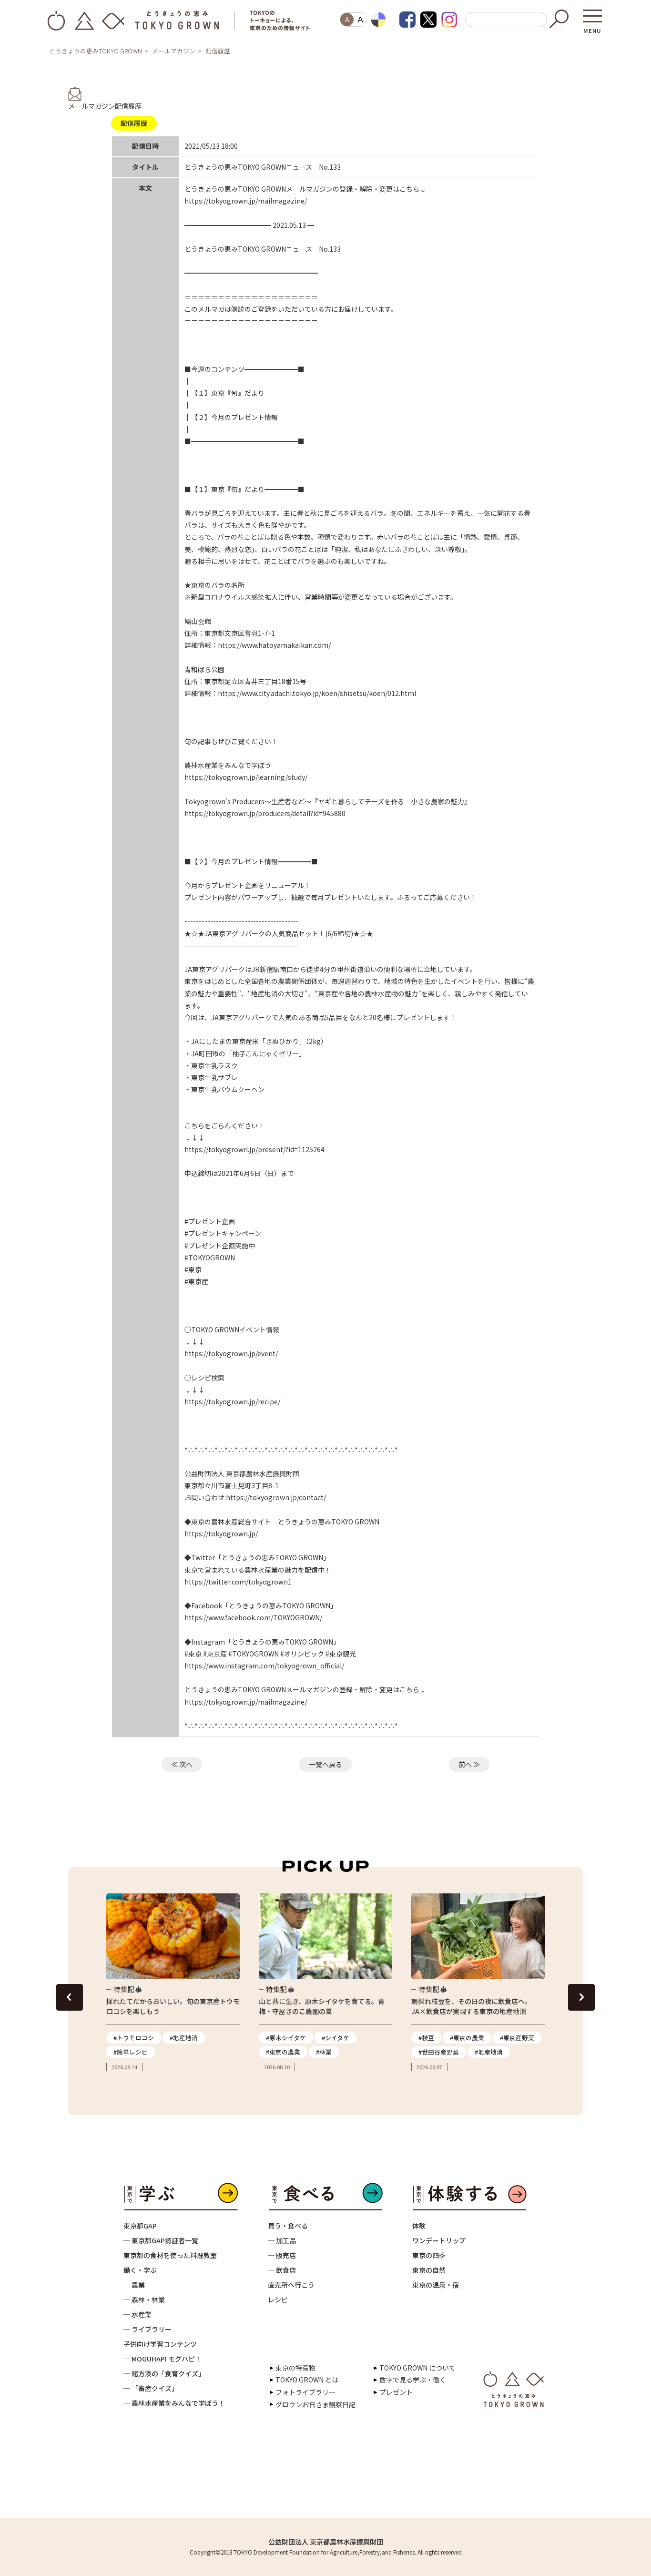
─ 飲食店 (282, 2270)
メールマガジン (174, 51)
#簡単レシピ (131, 2052)
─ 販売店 (282, 2255)
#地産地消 (184, 2038)
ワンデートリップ (439, 2240)
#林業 (324, 2052)
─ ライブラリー (147, 2329)
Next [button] (581, 1997)
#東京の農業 (283, 2052)
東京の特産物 (295, 2368)
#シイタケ (336, 2038)
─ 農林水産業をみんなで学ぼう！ (174, 2403)
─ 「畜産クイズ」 (151, 2388)
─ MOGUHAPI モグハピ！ (163, 2359)
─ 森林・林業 (144, 2300)
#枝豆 (426, 2038)
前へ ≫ (469, 1764)
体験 (419, 2226)
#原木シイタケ (286, 2038)
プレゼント (396, 2392)
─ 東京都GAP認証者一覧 (161, 2240)
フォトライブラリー (305, 2392)
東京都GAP (140, 2226)
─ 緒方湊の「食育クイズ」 (164, 2373)
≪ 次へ (182, 1764)
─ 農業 (134, 2285)
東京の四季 (429, 2255)
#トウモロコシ (134, 2038)
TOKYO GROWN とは (307, 2380)
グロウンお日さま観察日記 (315, 2404)
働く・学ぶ (140, 2270)
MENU (592, 28)
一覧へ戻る (325, 1764)
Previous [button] (70, 1997)
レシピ (278, 2300)
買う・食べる (288, 2226)
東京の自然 (429, 2270)
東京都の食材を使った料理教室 (170, 2255)
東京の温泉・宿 (436, 2285)
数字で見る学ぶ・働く (413, 2380)
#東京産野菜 (517, 2038)
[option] (173, 1983)
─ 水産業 (137, 2314)
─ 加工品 (282, 2240)
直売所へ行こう (291, 2285)
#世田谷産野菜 (439, 2052)
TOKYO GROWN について (417, 2368)
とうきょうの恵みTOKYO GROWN (96, 51)
